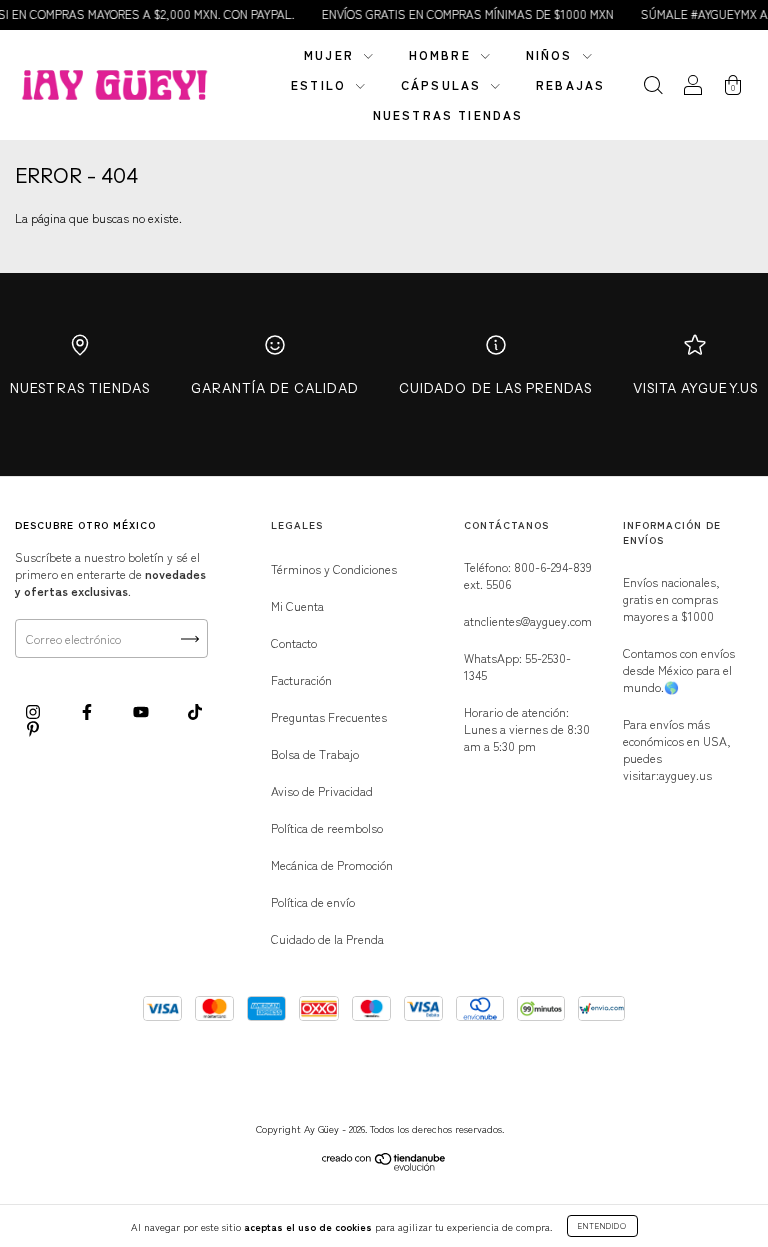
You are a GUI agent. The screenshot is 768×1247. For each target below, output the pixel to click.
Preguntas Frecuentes (329, 716)
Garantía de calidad (275, 388)
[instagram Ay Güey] (34, 710)
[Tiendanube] (384, 1165)
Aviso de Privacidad (322, 790)
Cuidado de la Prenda (327, 938)
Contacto (294, 642)
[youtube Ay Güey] (142, 710)
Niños (552, 54)
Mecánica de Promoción (332, 864)
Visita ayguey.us (695, 388)
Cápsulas (443, 84)
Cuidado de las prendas (495, 388)
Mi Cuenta (297, 605)
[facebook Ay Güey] (88, 710)
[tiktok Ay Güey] (195, 710)
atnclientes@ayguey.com (528, 620)
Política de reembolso (327, 827)
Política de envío (313, 901)
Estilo (321, 84)
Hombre (442, 54)
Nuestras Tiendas (80, 388)
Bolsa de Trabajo (315, 753)
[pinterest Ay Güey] (33, 728)
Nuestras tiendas (448, 114)
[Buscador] (653, 86)
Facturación (301, 679)
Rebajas (570, 84)
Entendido (602, 1225)
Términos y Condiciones (334, 568)
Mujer (331, 54)
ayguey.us (685, 774)
